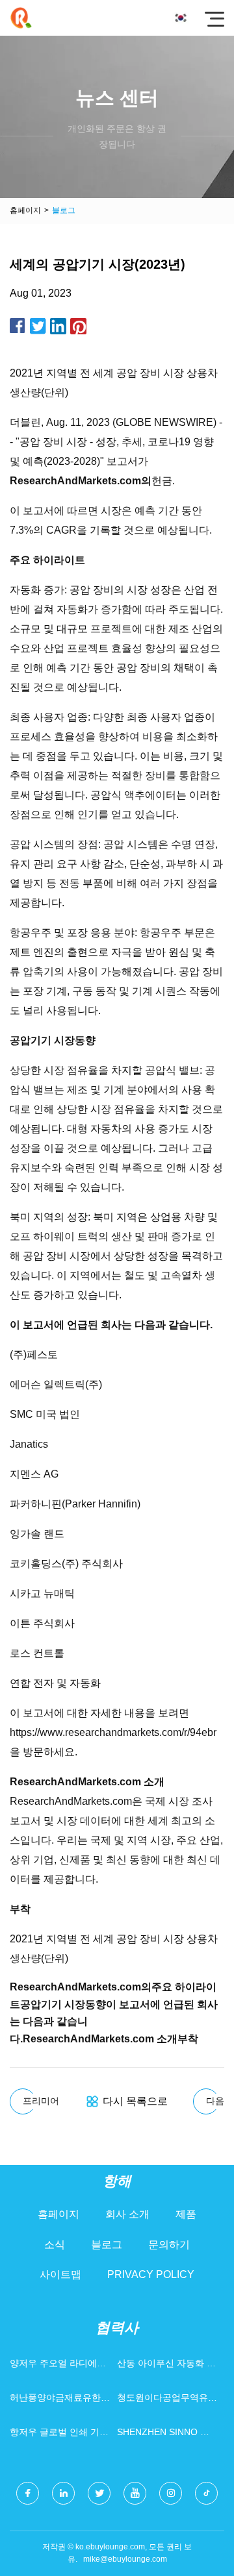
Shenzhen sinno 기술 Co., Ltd (163, 2435)
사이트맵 (60, 2274)
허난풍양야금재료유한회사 (60, 2400)
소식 (55, 2245)
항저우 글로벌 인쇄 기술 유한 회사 (59, 2435)
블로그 (107, 2245)
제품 (186, 2214)
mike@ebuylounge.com (125, 2559)
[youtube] (135, 2493)
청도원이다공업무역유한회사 (167, 2400)
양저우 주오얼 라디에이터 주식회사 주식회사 (58, 2366)
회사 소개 (127, 2214)
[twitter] (99, 2493)
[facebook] (28, 2493)
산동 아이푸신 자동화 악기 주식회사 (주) (166, 2366)
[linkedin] (63, 2493)
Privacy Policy (151, 2274)
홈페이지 (25, 210)
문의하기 (169, 2245)
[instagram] (171, 2493)
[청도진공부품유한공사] (21, 18)
